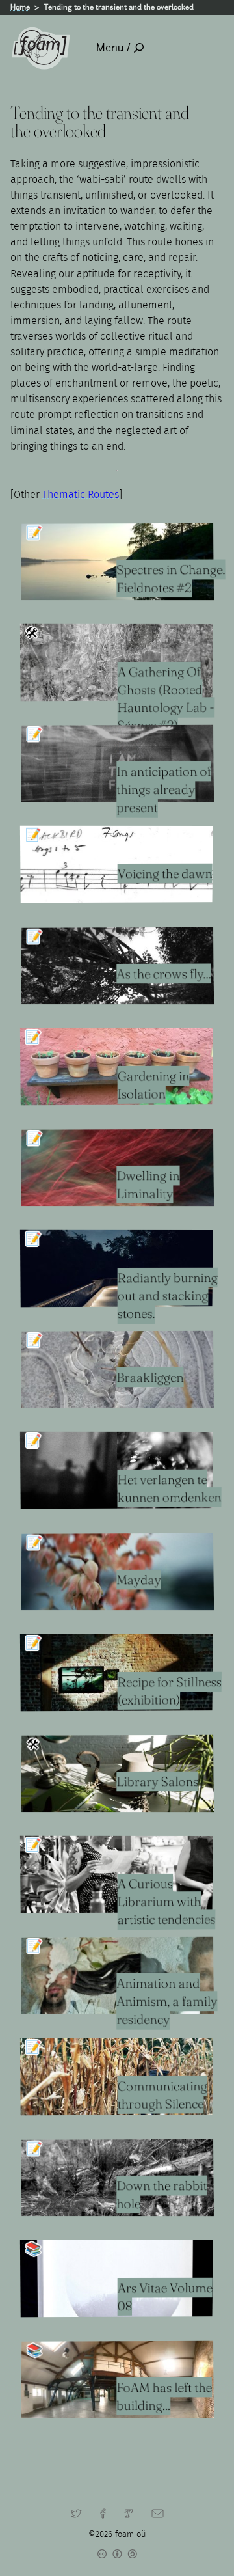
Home (20, 7)
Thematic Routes (81, 495)
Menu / (113, 48)
